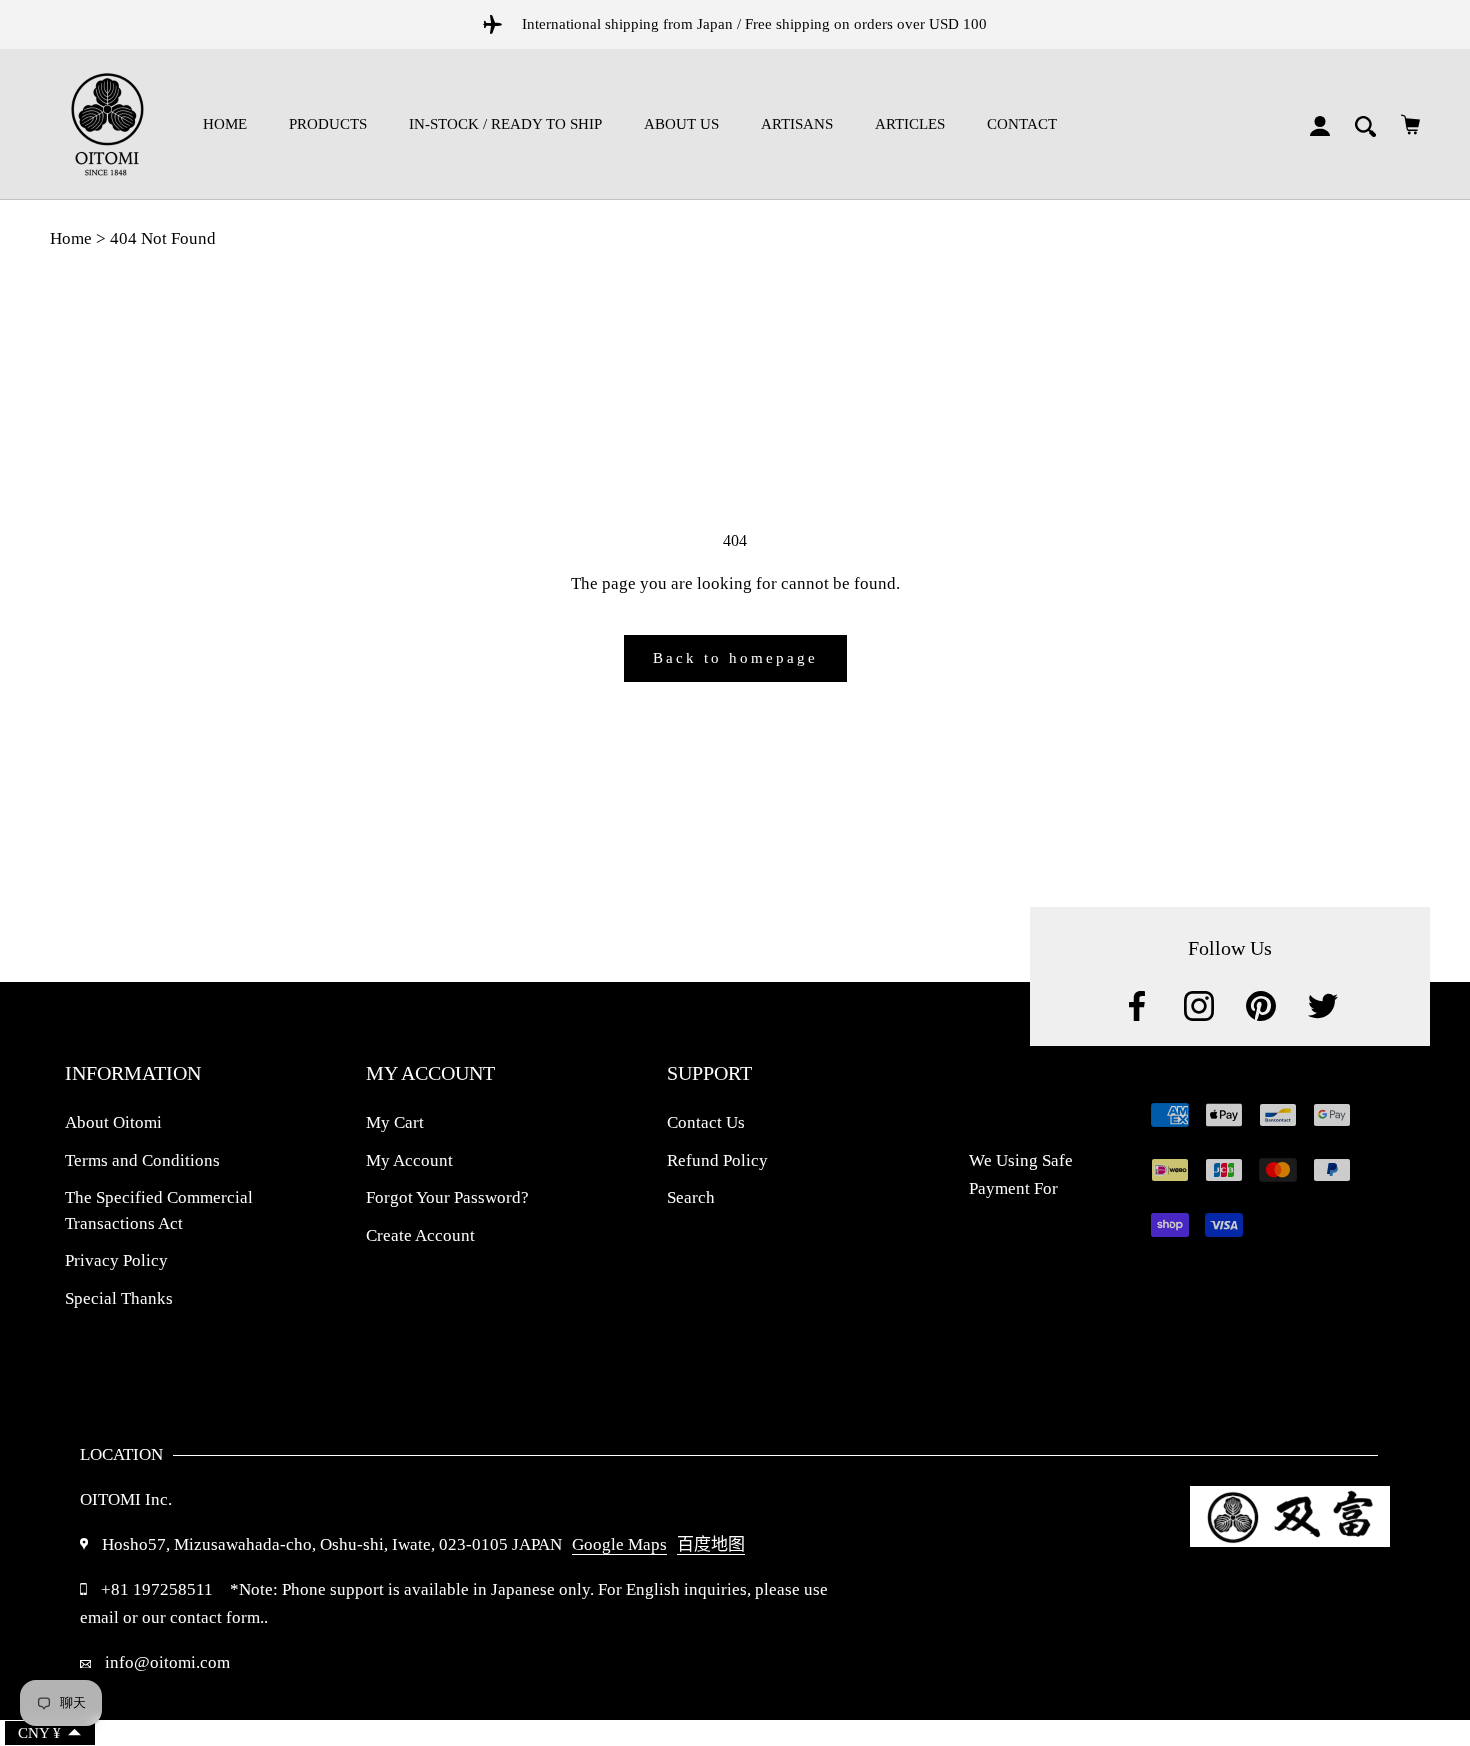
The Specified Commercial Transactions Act (159, 1210)
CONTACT (1022, 124)
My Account (409, 1160)
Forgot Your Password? (447, 1197)
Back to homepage (735, 658)
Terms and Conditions (142, 1160)
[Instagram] (1199, 1006)
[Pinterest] (1261, 1006)
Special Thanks (119, 1298)
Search (691, 1197)
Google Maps (619, 1544)
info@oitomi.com (165, 1662)
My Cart (395, 1122)
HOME (225, 124)
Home (71, 238)
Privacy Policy (116, 1260)
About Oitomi (113, 1122)
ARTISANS (797, 124)
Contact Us (706, 1122)
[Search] (1365, 124)
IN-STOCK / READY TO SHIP (505, 124)
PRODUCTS (328, 124)
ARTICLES (910, 124)
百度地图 (711, 1544)
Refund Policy (717, 1160)
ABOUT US (681, 124)
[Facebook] (1137, 1006)
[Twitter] (1323, 1006)
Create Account (420, 1235)
